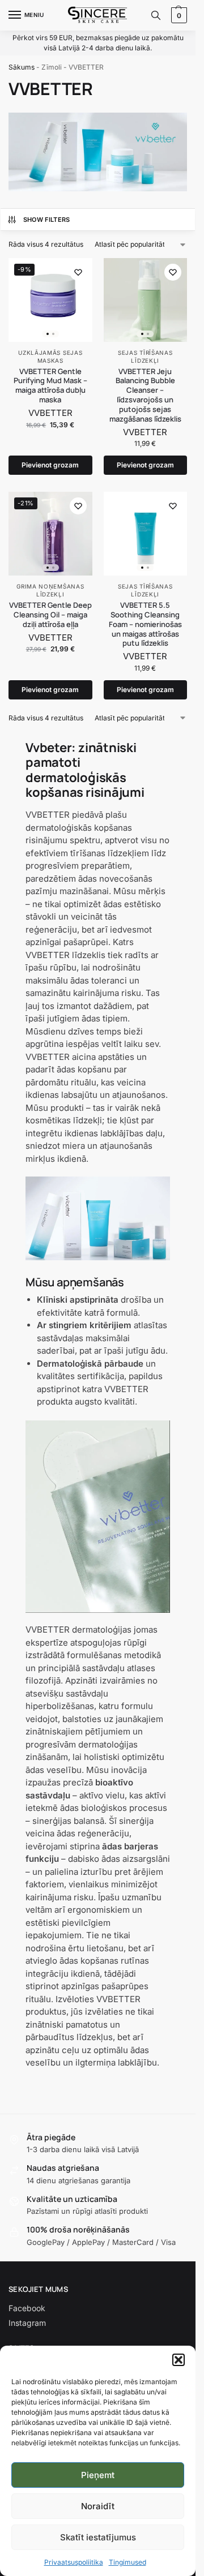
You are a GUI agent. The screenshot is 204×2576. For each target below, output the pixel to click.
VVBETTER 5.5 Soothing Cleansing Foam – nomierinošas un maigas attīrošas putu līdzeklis (145, 624)
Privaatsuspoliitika (74, 2562)
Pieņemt (98, 2475)
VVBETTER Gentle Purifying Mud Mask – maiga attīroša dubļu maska (50, 386)
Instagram (27, 2323)
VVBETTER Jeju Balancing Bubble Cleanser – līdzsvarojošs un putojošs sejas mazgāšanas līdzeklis (145, 395)
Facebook (27, 2308)
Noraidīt (98, 2506)
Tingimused (127, 2562)
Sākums (22, 67)
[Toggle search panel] (156, 15)
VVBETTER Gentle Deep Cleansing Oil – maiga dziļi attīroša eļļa (50, 615)
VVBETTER (50, 413)
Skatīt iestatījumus (98, 2537)
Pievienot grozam (50, 465)
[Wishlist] (78, 272)
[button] (178, 2360)
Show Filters (47, 220)
